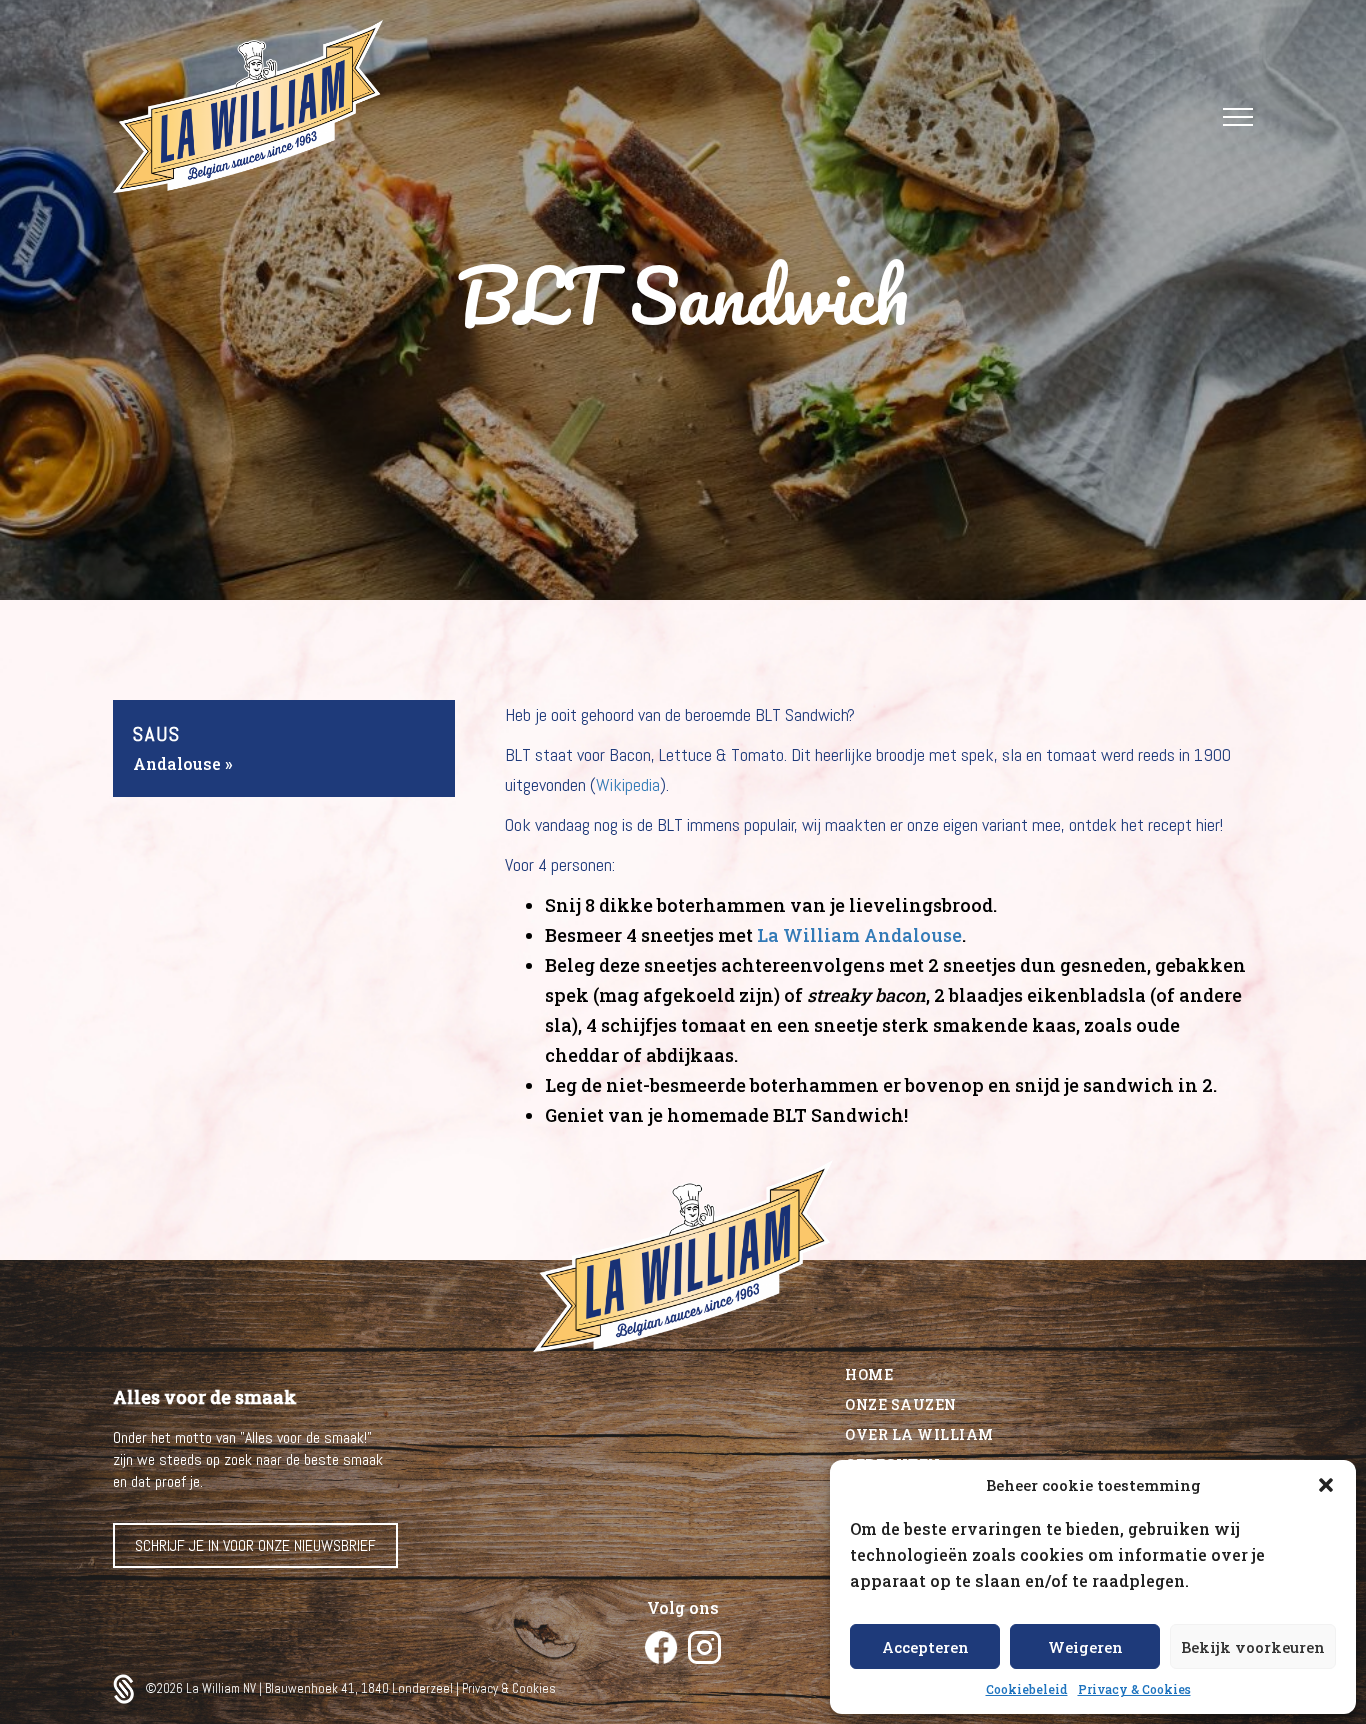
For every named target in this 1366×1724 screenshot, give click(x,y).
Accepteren (925, 1647)
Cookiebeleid (1027, 1689)
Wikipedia (628, 784)
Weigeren (1085, 1647)
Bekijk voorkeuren (1253, 1647)
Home (869, 1374)
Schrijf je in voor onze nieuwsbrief (255, 1545)
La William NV (222, 1688)
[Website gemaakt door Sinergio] (129, 1689)
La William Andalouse (859, 935)
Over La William (919, 1434)
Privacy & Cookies (1134, 1689)
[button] (1326, 1485)
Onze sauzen (901, 1404)
